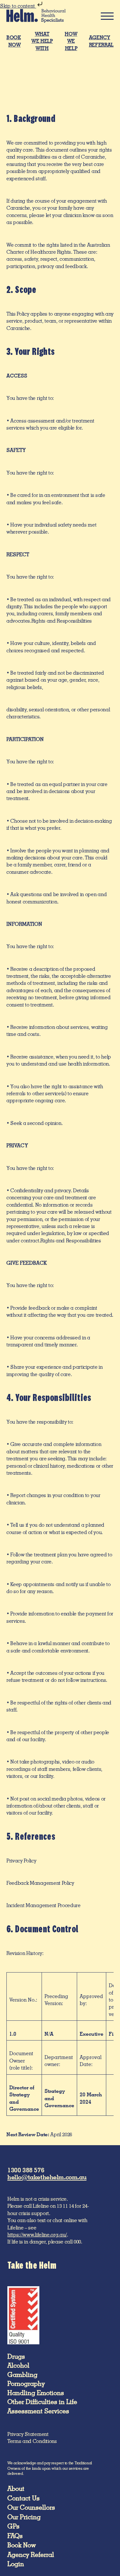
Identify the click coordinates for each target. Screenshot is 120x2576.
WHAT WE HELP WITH (42, 41)
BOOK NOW (14, 41)
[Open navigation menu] (105, 16)
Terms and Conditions (32, 2441)
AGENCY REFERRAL (101, 41)
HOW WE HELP (71, 41)
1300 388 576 (26, 2170)
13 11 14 (65, 2206)
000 (77, 2242)
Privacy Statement (28, 2434)
